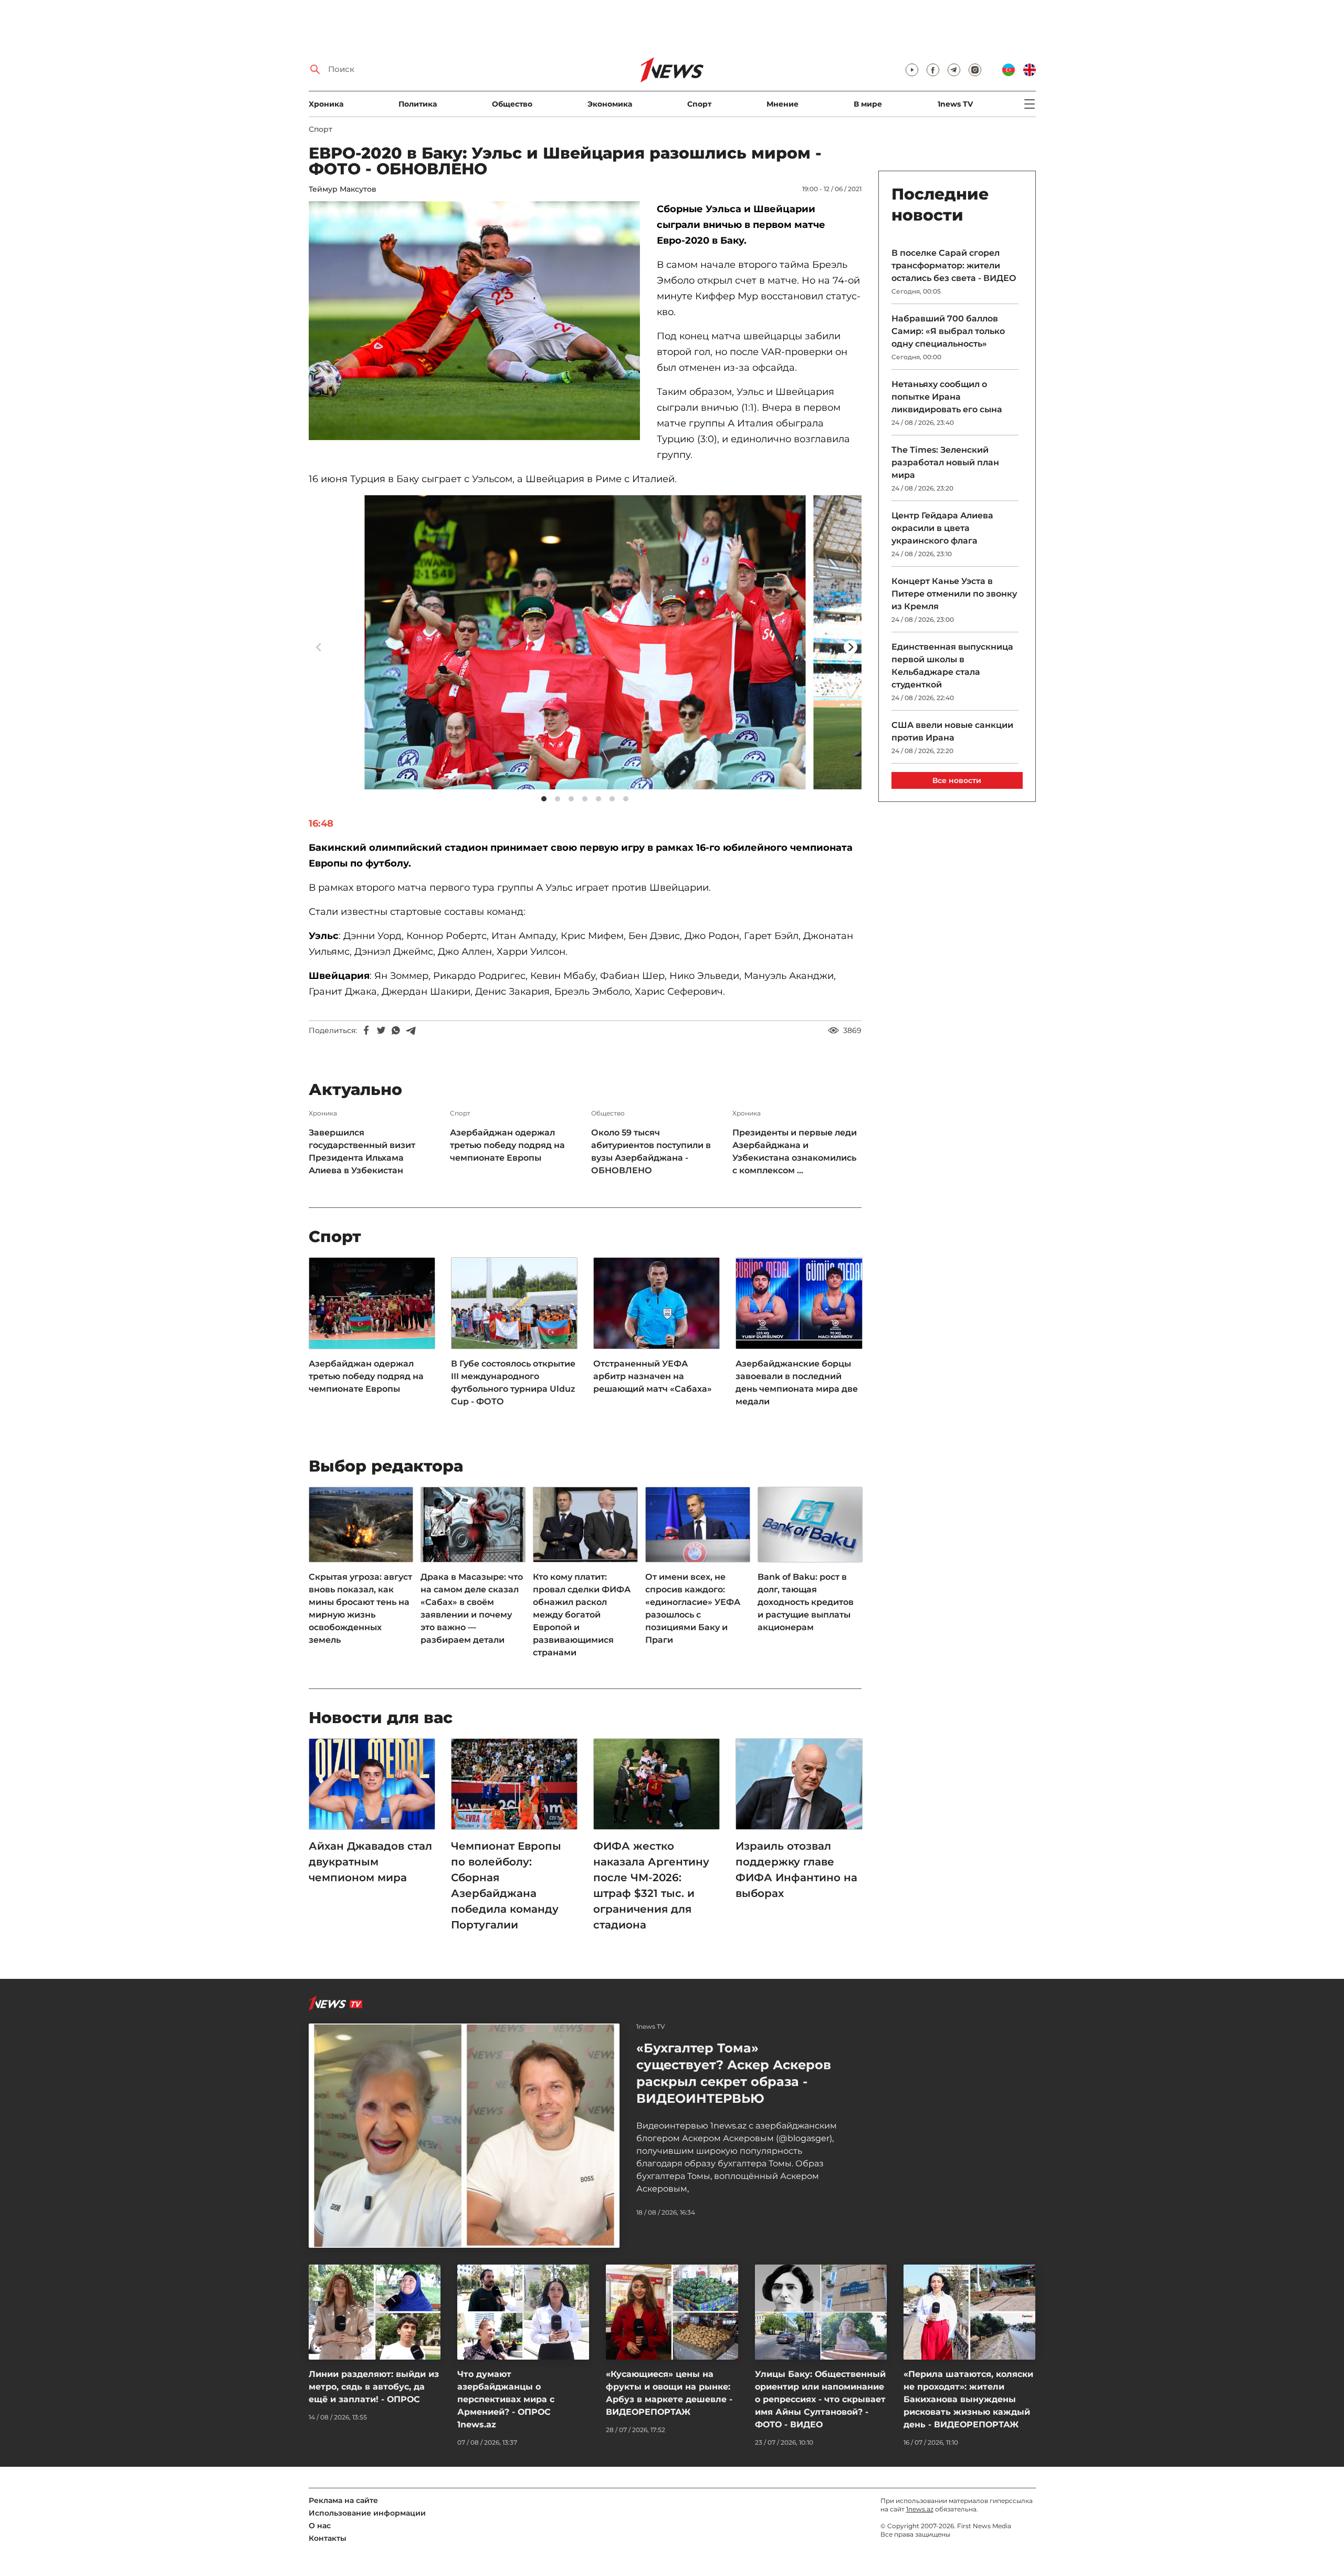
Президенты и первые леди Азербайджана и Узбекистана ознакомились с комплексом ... (795, 1151)
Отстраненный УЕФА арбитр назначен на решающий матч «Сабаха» (653, 1376)
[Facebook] (366, 1030)
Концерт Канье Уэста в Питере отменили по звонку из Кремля (954, 594)
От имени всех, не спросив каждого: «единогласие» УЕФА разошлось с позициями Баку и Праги (693, 1608)
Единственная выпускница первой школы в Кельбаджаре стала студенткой (952, 666)
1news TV (955, 104)
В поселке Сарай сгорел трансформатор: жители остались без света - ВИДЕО (954, 265)
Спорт (699, 104)
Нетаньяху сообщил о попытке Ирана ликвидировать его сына (947, 397)
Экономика (610, 104)
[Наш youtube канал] (912, 70)
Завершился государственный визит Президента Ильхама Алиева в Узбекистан (362, 1151)
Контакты (328, 2538)
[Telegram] (411, 1030)
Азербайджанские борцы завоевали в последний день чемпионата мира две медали (797, 1383)
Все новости (957, 780)
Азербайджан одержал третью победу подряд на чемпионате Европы (507, 1145)
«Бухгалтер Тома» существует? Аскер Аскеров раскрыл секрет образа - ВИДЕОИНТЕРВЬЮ (734, 2073)
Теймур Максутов (343, 189)
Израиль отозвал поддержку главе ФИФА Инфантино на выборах (796, 1870)
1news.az (920, 2509)
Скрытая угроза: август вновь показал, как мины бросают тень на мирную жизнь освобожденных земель (360, 1608)
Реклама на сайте (343, 2500)
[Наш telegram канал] (954, 70)
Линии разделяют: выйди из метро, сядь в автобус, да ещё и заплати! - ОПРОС (374, 2387)
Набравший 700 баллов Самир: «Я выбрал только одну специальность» (948, 331)
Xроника (326, 104)
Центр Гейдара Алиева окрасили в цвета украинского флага (942, 528)
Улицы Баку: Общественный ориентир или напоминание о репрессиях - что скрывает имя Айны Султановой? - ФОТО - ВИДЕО (820, 2399)
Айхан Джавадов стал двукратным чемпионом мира (370, 1862)
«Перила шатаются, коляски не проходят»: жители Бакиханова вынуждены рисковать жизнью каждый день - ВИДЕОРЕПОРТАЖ (968, 2399)
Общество (512, 104)
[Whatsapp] (396, 1030)
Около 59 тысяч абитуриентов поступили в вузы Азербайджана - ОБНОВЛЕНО (651, 1151)
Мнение (783, 104)
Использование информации (367, 2513)
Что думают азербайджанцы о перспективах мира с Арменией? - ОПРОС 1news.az (506, 2399)
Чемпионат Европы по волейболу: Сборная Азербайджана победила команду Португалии (506, 1885)
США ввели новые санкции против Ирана (952, 731)
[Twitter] (381, 1030)
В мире (868, 104)
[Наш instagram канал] (975, 70)
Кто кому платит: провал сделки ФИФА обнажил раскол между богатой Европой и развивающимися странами (582, 1615)
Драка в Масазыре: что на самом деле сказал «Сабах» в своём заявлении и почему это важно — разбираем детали (472, 1608)
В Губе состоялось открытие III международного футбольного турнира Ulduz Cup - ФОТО (513, 1383)
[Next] (850, 647)
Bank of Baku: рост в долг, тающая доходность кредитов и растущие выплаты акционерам (806, 1602)
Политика (418, 104)
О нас (320, 2526)
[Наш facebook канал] (933, 70)
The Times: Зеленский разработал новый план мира (945, 462)
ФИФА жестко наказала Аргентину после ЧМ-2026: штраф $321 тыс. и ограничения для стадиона (651, 1885)
